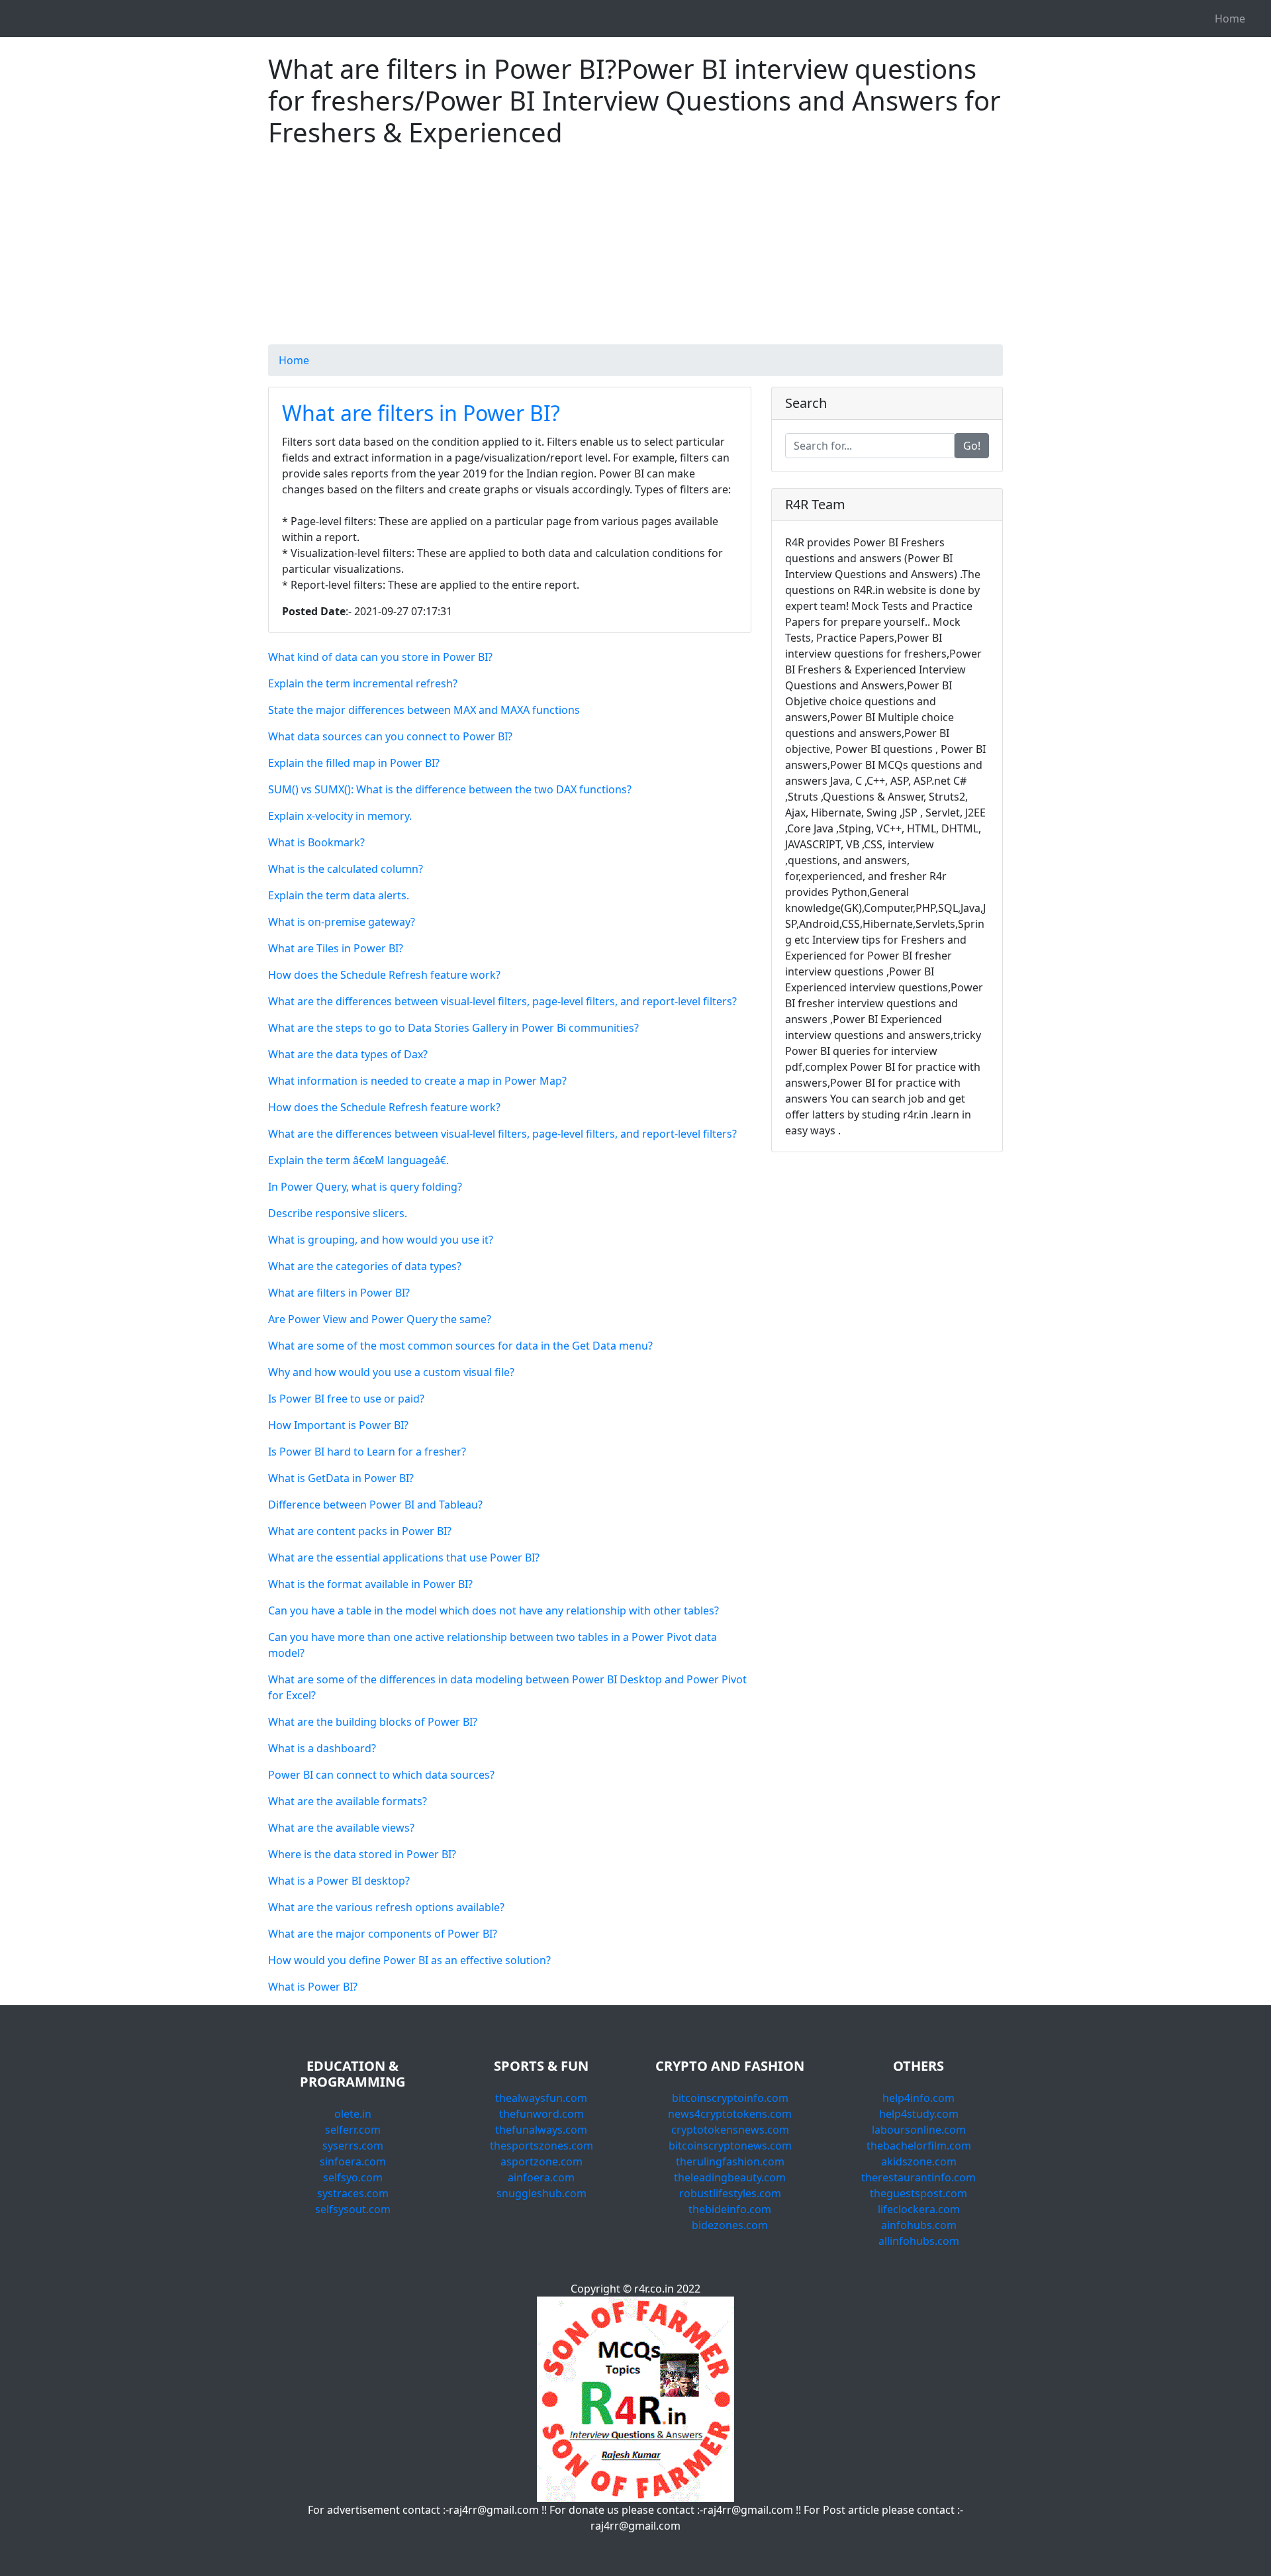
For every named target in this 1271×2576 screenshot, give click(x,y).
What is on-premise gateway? (342, 922)
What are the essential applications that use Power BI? (404, 1558)
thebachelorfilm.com (919, 2146)
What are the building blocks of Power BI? (373, 1722)
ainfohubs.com (919, 2225)
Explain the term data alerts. (339, 895)
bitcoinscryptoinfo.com (730, 2098)
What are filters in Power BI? (421, 413)
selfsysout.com (353, 2209)
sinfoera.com (353, 2161)
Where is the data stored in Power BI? (362, 1854)
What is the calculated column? (346, 869)
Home (1230, 19)
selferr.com (353, 2130)
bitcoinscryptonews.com (730, 2146)
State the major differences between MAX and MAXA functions (424, 710)
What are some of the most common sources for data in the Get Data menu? (460, 1346)
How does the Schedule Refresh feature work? (384, 975)
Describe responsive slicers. (338, 1213)
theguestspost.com (918, 2193)
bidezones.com (730, 2225)
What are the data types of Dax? (348, 1054)
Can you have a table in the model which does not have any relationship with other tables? (494, 1610)
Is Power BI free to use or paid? (346, 1399)
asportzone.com (541, 2161)
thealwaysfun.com (541, 2098)
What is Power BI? (313, 1987)
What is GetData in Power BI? (341, 1478)
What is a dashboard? (322, 1748)
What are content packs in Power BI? (360, 1531)
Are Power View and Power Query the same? (380, 1319)
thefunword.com (541, 2114)
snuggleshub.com (541, 2193)
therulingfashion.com (730, 2161)
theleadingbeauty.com (730, 2177)
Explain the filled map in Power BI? (354, 763)
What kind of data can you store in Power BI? (380, 657)
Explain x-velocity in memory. (340, 816)
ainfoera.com (541, 2177)
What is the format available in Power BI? (370, 1584)
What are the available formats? (348, 1801)
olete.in (353, 2114)
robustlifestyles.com (730, 2193)
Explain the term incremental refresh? (363, 683)
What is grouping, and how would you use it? (381, 1240)
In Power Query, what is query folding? (365, 1187)
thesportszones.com (541, 2146)
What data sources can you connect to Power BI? (390, 736)
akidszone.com (919, 2161)
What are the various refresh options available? (386, 1907)
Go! (972, 446)
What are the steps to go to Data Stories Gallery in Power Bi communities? (453, 1028)
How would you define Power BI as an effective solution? (409, 1960)
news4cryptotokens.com (730, 2114)
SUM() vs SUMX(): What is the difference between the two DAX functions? (450, 789)
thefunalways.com (541, 2130)
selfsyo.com (353, 2177)
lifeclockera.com (919, 2209)
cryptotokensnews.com (730, 2130)
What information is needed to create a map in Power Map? (417, 1081)
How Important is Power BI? (338, 1425)
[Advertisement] (635, 252)
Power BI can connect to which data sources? (381, 1775)
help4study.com (919, 2114)
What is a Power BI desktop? (339, 1881)
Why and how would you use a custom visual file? (391, 1372)
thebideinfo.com (730, 2209)
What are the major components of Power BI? (383, 1934)
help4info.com (918, 2098)
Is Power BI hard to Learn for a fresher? (367, 1452)
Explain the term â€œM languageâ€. (358, 1160)
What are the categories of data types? (365, 1266)
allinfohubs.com (919, 2241)
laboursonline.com (919, 2130)
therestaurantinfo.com (918, 2177)
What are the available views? (341, 1828)
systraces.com (353, 2193)
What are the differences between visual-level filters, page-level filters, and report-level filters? (502, 1001)
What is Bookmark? (316, 842)
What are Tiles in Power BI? (336, 948)
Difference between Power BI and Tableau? (375, 1505)
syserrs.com (353, 2146)
